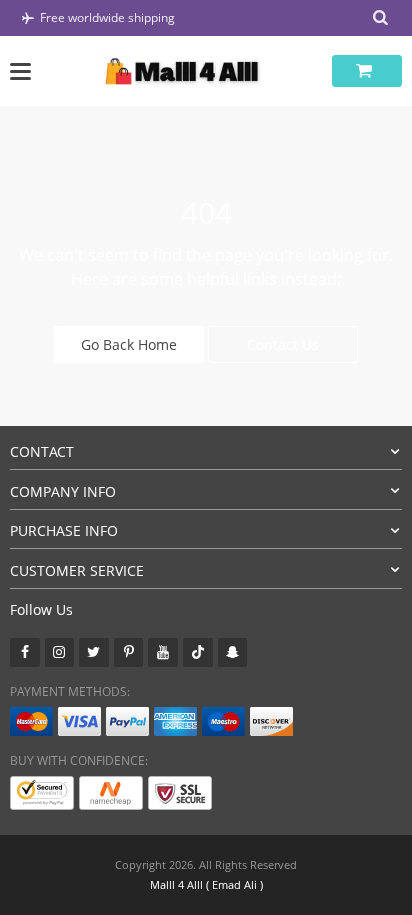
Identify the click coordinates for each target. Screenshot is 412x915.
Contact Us (283, 344)
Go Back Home (129, 344)
